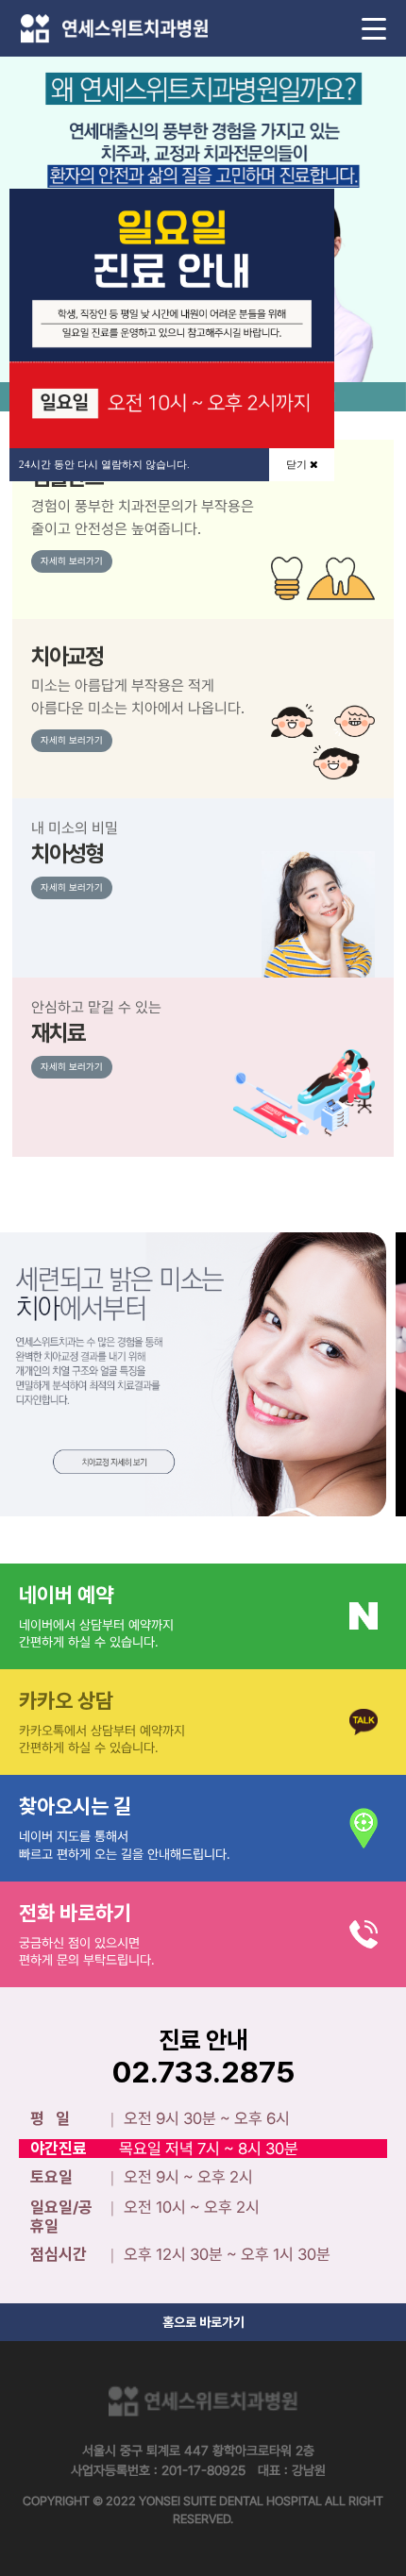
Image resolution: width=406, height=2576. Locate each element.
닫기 (298, 464)
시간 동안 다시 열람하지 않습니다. (104, 464)
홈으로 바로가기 (203, 2322)
